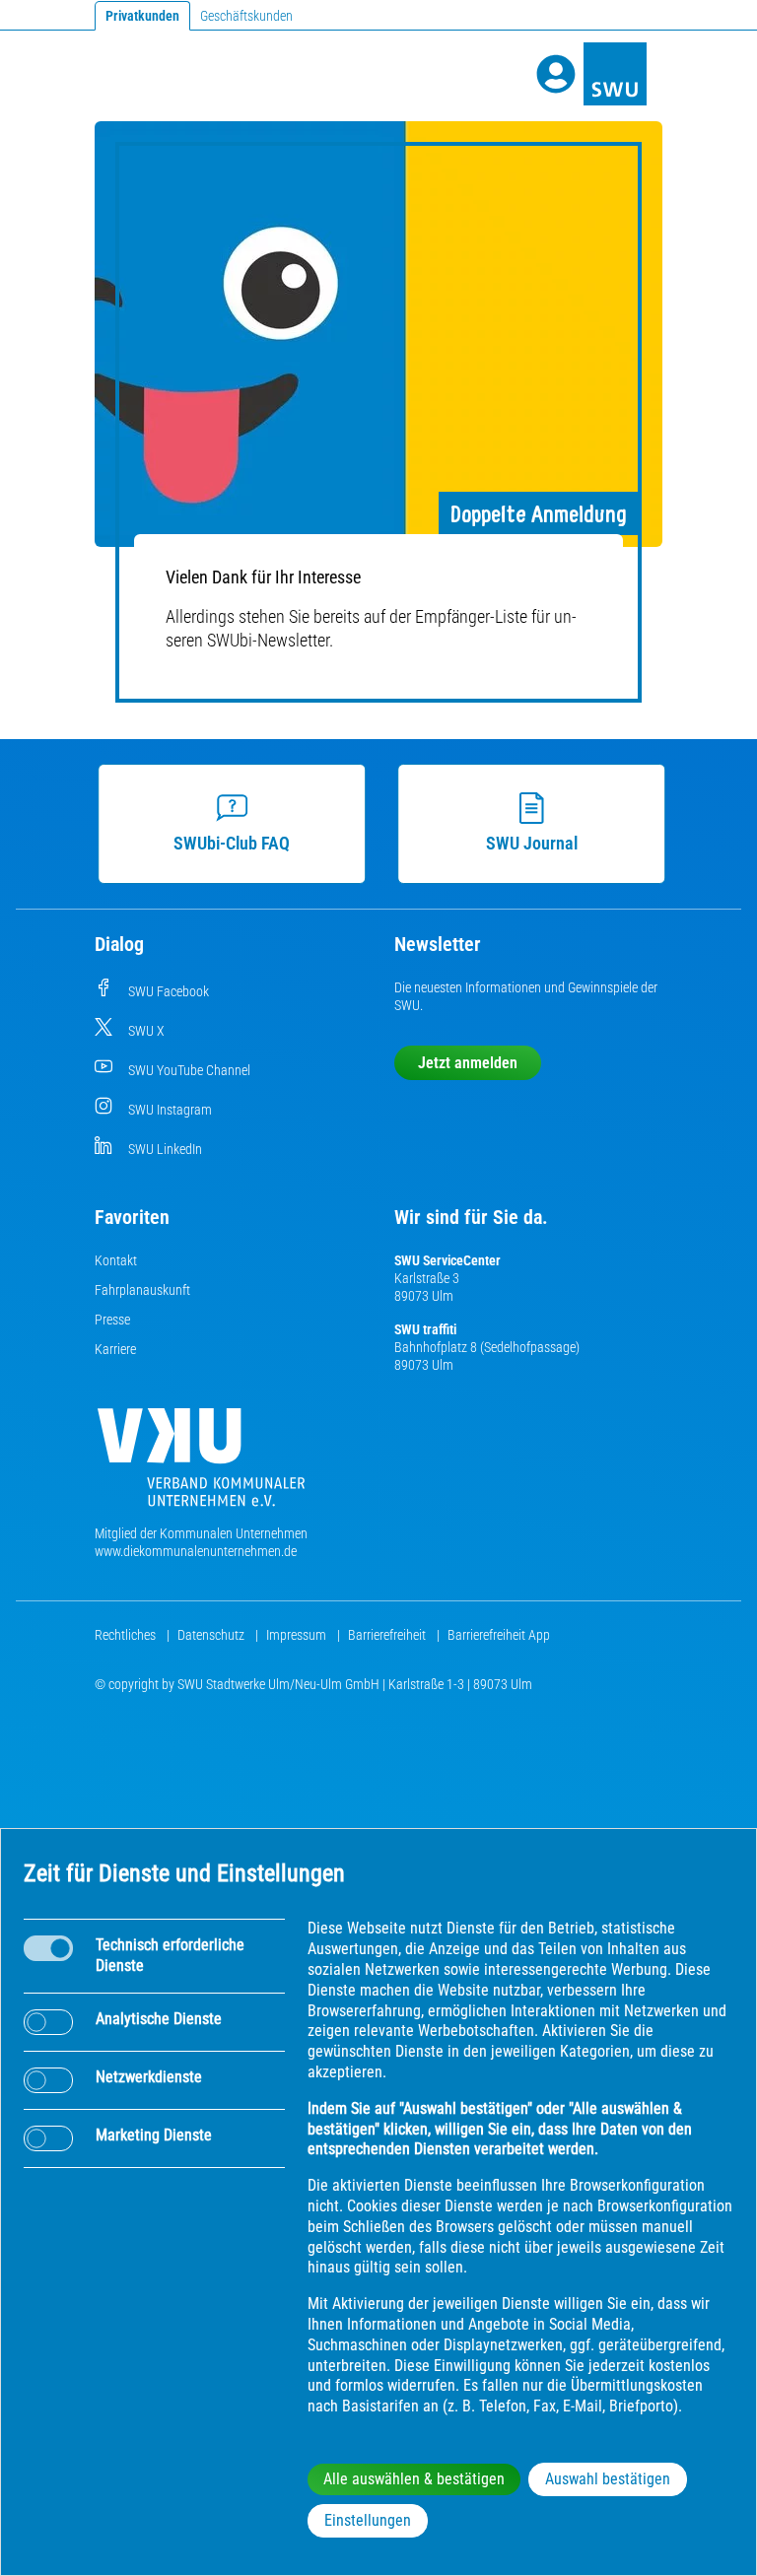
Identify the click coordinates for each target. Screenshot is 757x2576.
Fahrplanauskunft (142, 1290)
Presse (112, 1320)
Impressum (298, 1635)
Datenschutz (212, 1635)
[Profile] (556, 74)
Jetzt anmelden (468, 1063)
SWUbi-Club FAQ (232, 843)
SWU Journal (532, 843)
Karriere (115, 1349)
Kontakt (116, 1260)
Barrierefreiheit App (499, 1635)
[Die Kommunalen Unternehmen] (201, 1465)
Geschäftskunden (246, 16)
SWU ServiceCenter (447, 1260)
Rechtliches (127, 1635)
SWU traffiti (425, 1329)
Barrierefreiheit (388, 1635)
